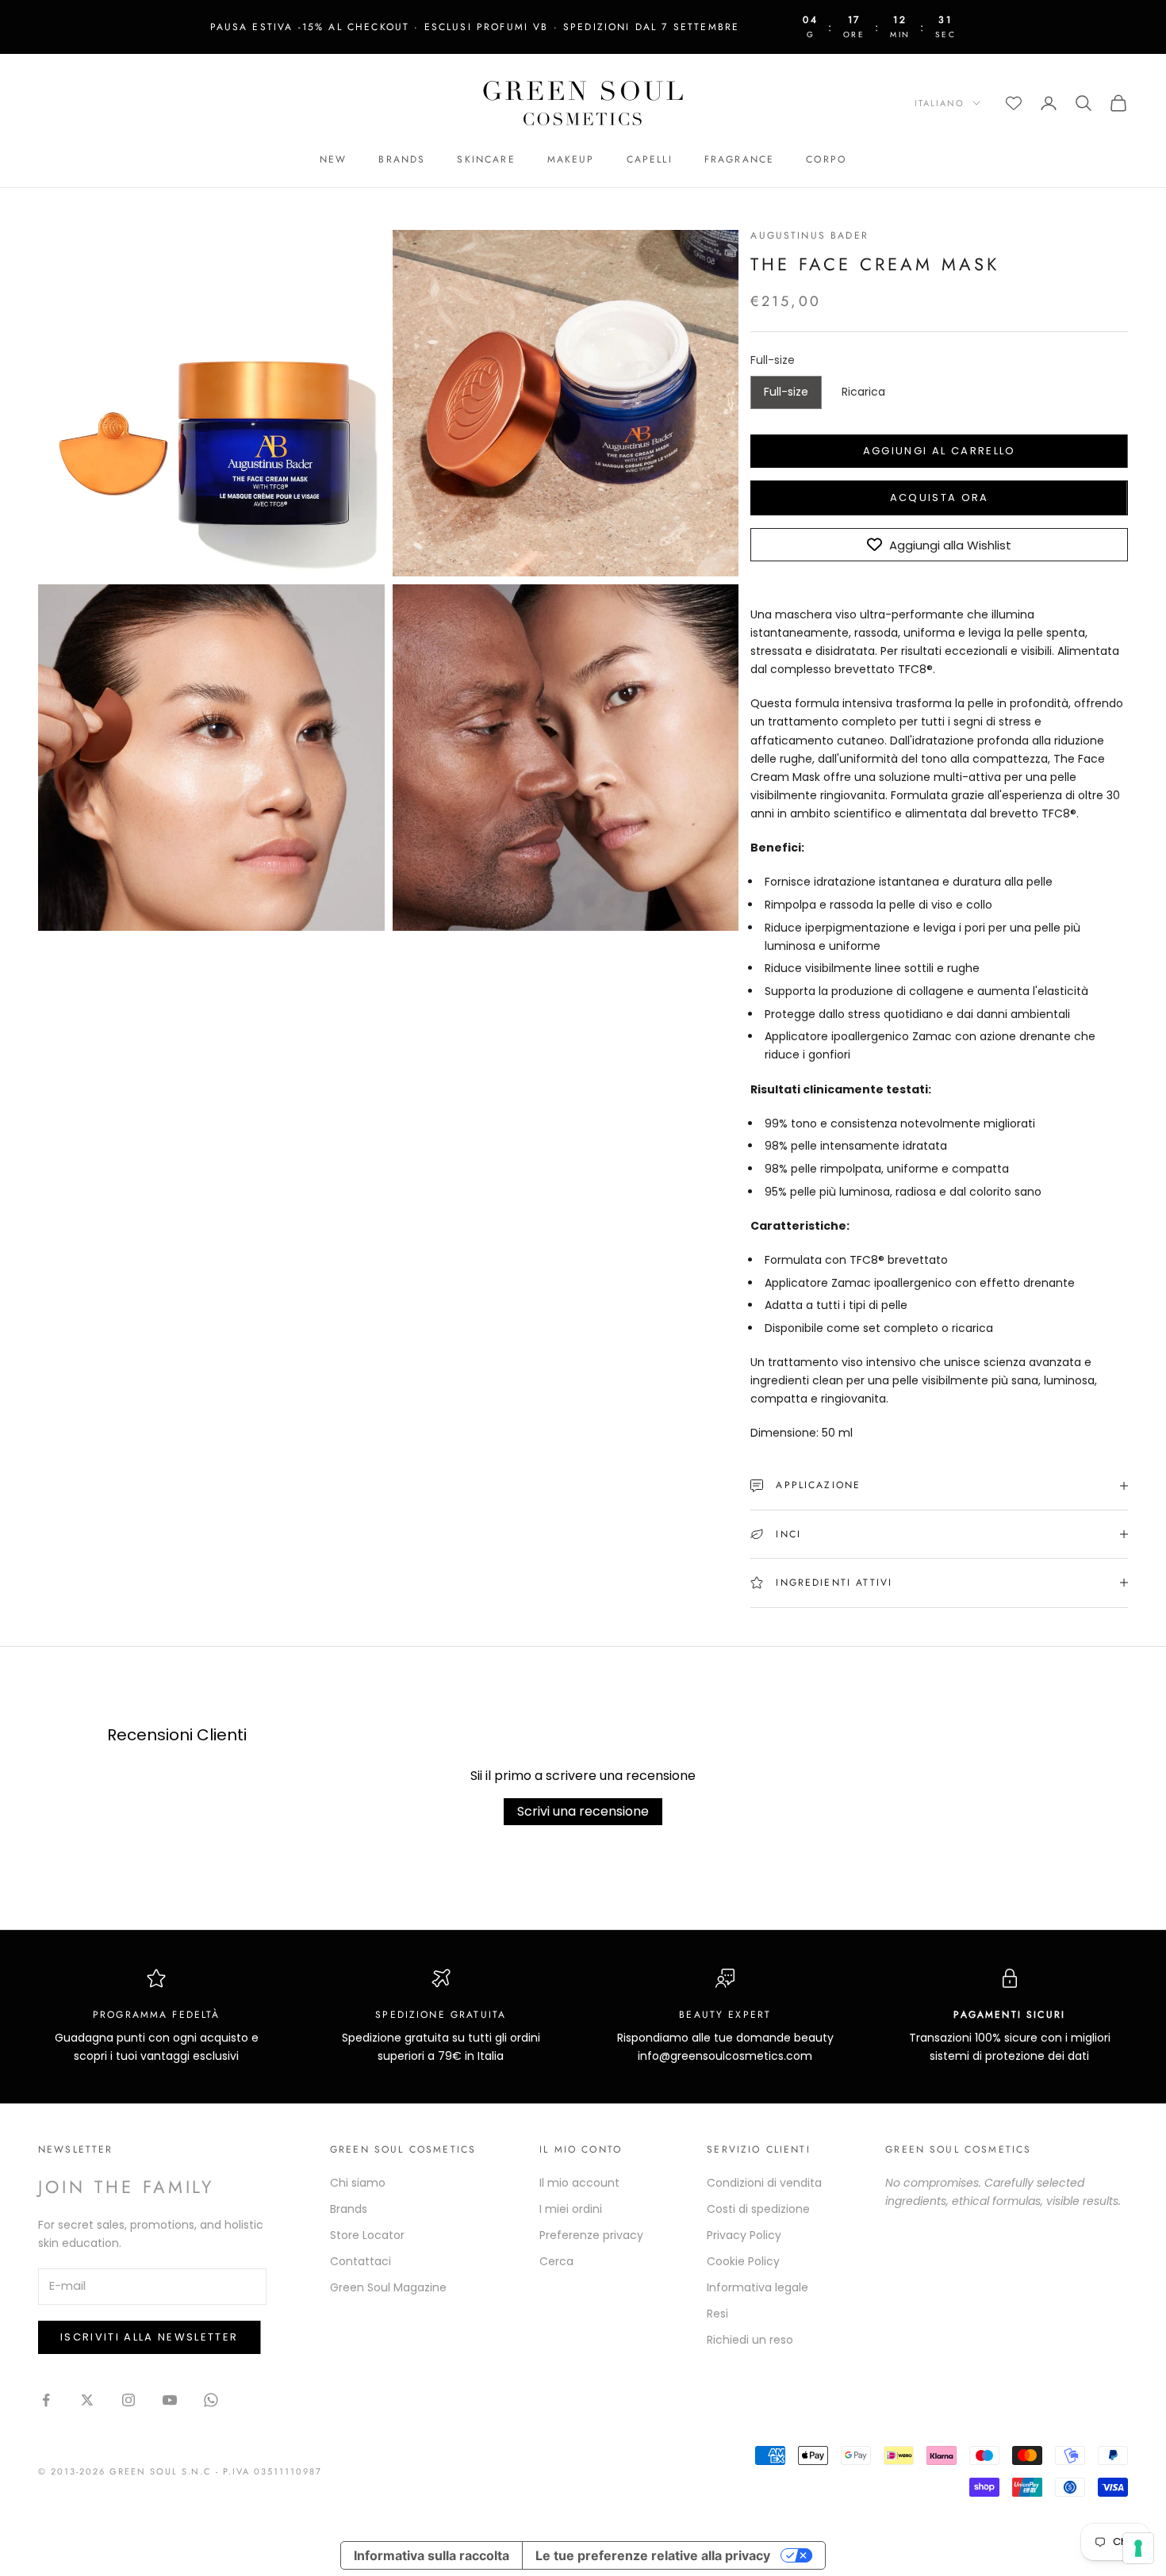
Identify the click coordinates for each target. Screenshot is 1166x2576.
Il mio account (579, 2183)
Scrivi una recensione (583, 1811)
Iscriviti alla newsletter (150, 2337)
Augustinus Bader (809, 235)
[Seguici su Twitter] (87, 2400)
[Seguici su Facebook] (46, 2400)
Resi (717, 2314)
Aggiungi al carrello (940, 451)
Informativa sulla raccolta (431, 2555)
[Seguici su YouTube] (170, 2400)
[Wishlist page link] (1014, 103)
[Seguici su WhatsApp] (211, 2400)
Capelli (650, 159)
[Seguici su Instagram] (128, 2400)
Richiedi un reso (750, 2340)
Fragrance (739, 159)
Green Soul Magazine (388, 2287)
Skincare (486, 159)
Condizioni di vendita (764, 2183)
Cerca (556, 2261)
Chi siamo (358, 2183)
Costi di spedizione (758, 2209)
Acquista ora (940, 498)
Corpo (826, 159)
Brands (402, 159)
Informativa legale (758, 2287)
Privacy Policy (744, 2235)
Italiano (940, 103)
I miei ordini (571, 2209)
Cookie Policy (743, 2261)
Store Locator (367, 2235)
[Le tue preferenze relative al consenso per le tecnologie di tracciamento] (1138, 2548)
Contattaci (361, 2261)
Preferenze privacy (591, 2235)
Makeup (571, 159)
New (333, 159)
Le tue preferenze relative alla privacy (653, 2555)
